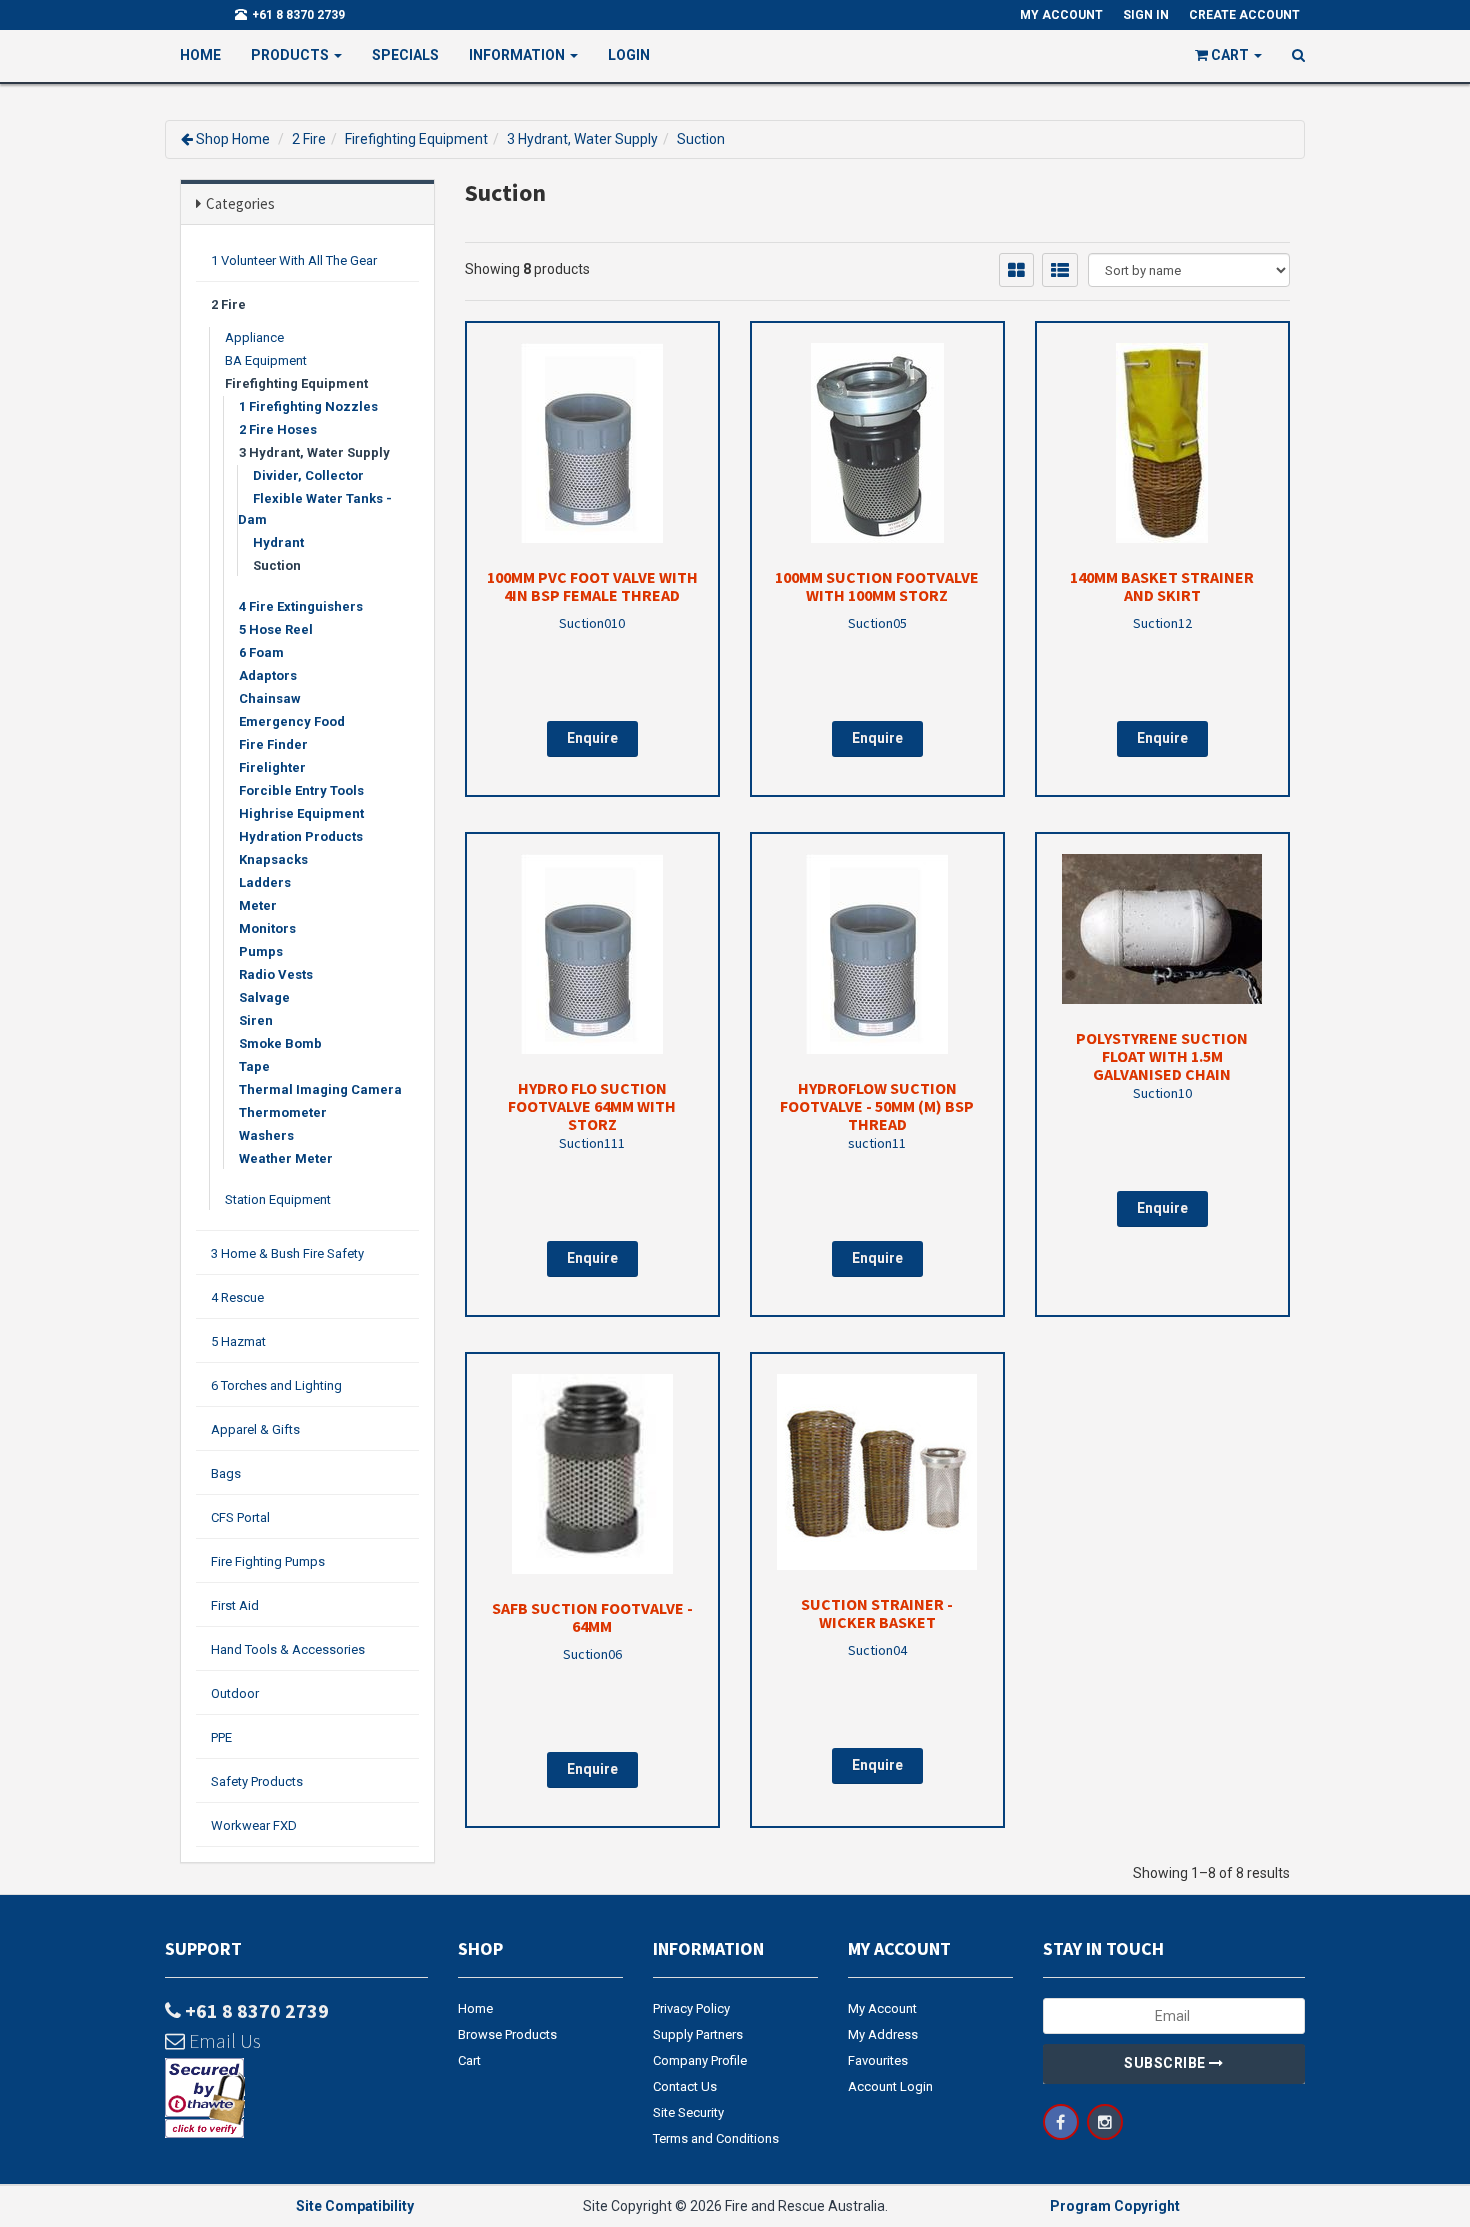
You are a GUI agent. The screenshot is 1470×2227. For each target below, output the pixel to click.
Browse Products (507, 2034)
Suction (701, 139)
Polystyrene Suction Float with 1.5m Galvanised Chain (1162, 1056)
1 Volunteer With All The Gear (294, 260)
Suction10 (1162, 1093)
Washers (266, 1135)
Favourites (878, 2060)
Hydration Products (301, 836)
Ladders (265, 882)
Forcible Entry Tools (301, 790)
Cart (469, 2060)
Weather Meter (286, 1158)
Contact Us (685, 2086)
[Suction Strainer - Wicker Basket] (877, 1472)
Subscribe (1166, 2063)
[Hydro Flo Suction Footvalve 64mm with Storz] (592, 954)
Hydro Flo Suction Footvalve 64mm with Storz (592, 1106)
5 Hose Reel (276, 629)
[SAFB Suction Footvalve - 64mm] (592, 1474)
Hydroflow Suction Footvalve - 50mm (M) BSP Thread (877, 1106)
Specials (405, 55)
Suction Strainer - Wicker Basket (877, 1613)
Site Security (688, 2112)
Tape (254, 1066)
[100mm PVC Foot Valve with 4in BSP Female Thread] (592, 443)
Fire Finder (273, 744)
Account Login (890, 2086)
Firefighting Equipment (416, 139)
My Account (882, 2008)
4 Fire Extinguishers (301, 606)
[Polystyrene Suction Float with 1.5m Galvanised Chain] (1162, 929)
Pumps (261, 951)
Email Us (223, 2040)
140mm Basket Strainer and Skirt (1162, 586)
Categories (240, 203)
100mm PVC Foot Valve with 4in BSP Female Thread (592, 586)
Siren (256, 1020)
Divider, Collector (308, 475)
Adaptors (268, 675)
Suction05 (877, 623)
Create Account (1244, 15)
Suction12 (1162, 623)
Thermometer (283, 1112)
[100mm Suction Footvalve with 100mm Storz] (877, 443)
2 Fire (309, 139)
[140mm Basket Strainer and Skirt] (1162, 443)
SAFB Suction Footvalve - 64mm (592, 1617)
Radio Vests (276, 974)
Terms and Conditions (716, 2138)
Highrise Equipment (301, 813)
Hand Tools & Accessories (288, 1649)
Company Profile (700, 2060)
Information (518, 55)
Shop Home (233, 139)
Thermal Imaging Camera (320, 1089)
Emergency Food (292, 721)
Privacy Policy (691, 2008)
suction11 (877, 1143)
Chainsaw (270, 698)
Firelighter (272, 767)
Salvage (264, 997)
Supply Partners (698, 2034)
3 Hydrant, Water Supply (582, 139)
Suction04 (877, 1650)
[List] (1060, 270)
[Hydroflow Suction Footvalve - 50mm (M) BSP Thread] (877, 954)
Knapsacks (273, 859)
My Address (883, 2034)
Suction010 (592, 623)
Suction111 (592, 1143)
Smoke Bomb (280, 1043)
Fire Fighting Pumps (268, 1561)
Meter (258, 905)
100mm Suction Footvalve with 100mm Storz (877, 586)
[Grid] (1016, 270)
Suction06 (592, 1654)
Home (200, 55)
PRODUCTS (291, 55)
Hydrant (278, 542)
